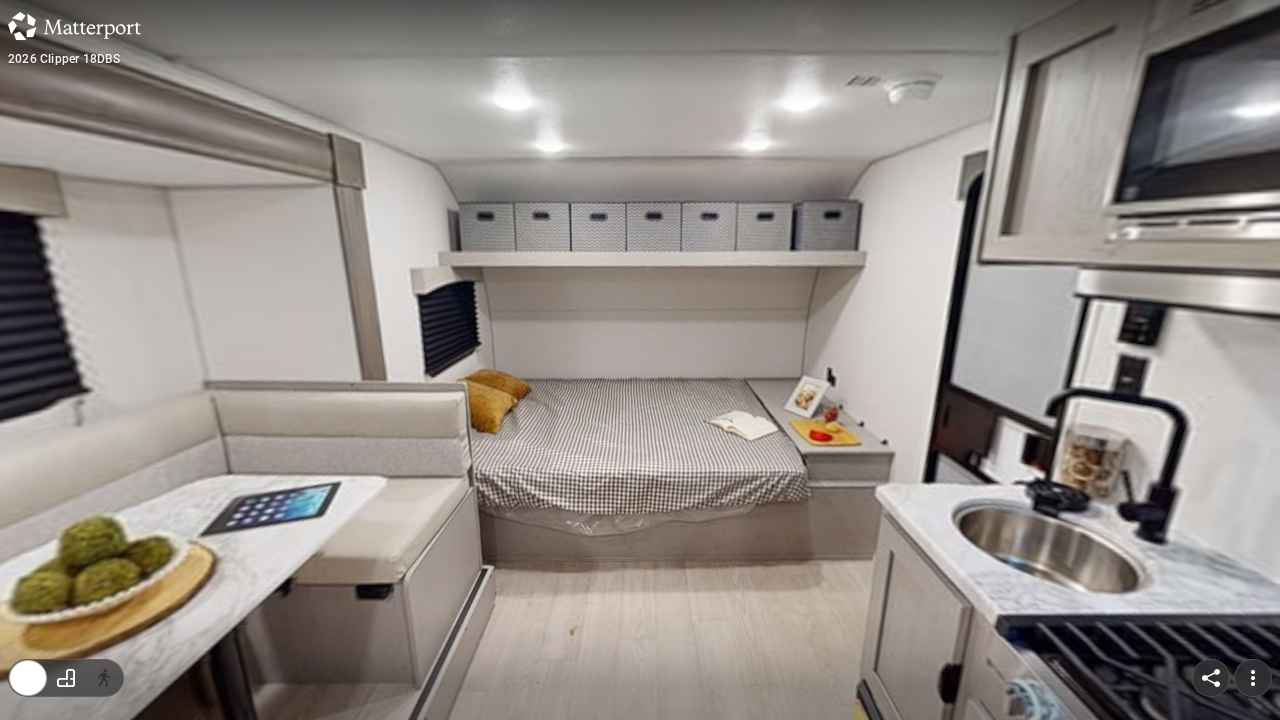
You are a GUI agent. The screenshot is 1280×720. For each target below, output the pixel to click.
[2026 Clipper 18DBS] (640, 360)
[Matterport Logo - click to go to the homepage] (74, 26)
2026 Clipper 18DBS (64, 59)
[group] (66, 678)
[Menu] (1253, 678)
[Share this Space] (1211, 678)
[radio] (28, 678)
